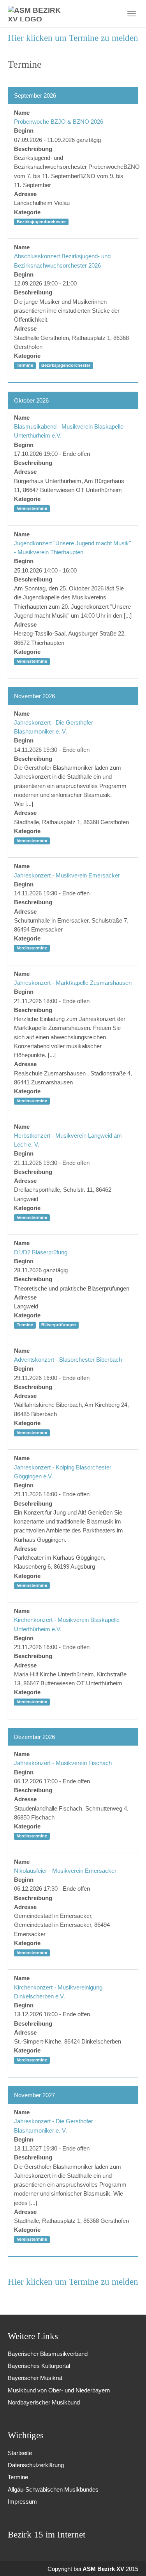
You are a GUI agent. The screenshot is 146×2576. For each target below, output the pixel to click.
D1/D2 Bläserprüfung (41, 1252)
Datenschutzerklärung (36, 2465)
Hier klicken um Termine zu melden (73, 38)
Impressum (22, 2502)
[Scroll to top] (129, 2559)
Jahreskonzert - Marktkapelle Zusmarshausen (73, 983)
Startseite (20, 2453)
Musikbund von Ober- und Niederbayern (59, 2390)
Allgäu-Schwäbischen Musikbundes (53, 2489)
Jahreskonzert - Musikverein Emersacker (67, 875)
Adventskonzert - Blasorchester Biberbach (68, 1360)
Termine (18, 2477)
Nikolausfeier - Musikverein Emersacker (65, 1871)
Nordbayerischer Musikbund (44, 2402)
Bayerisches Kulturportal (39, 2366)
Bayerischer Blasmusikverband (48, 2354)
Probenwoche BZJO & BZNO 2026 (59, 122)
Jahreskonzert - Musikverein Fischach (63, 1763)
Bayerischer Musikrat (35, 2378)
